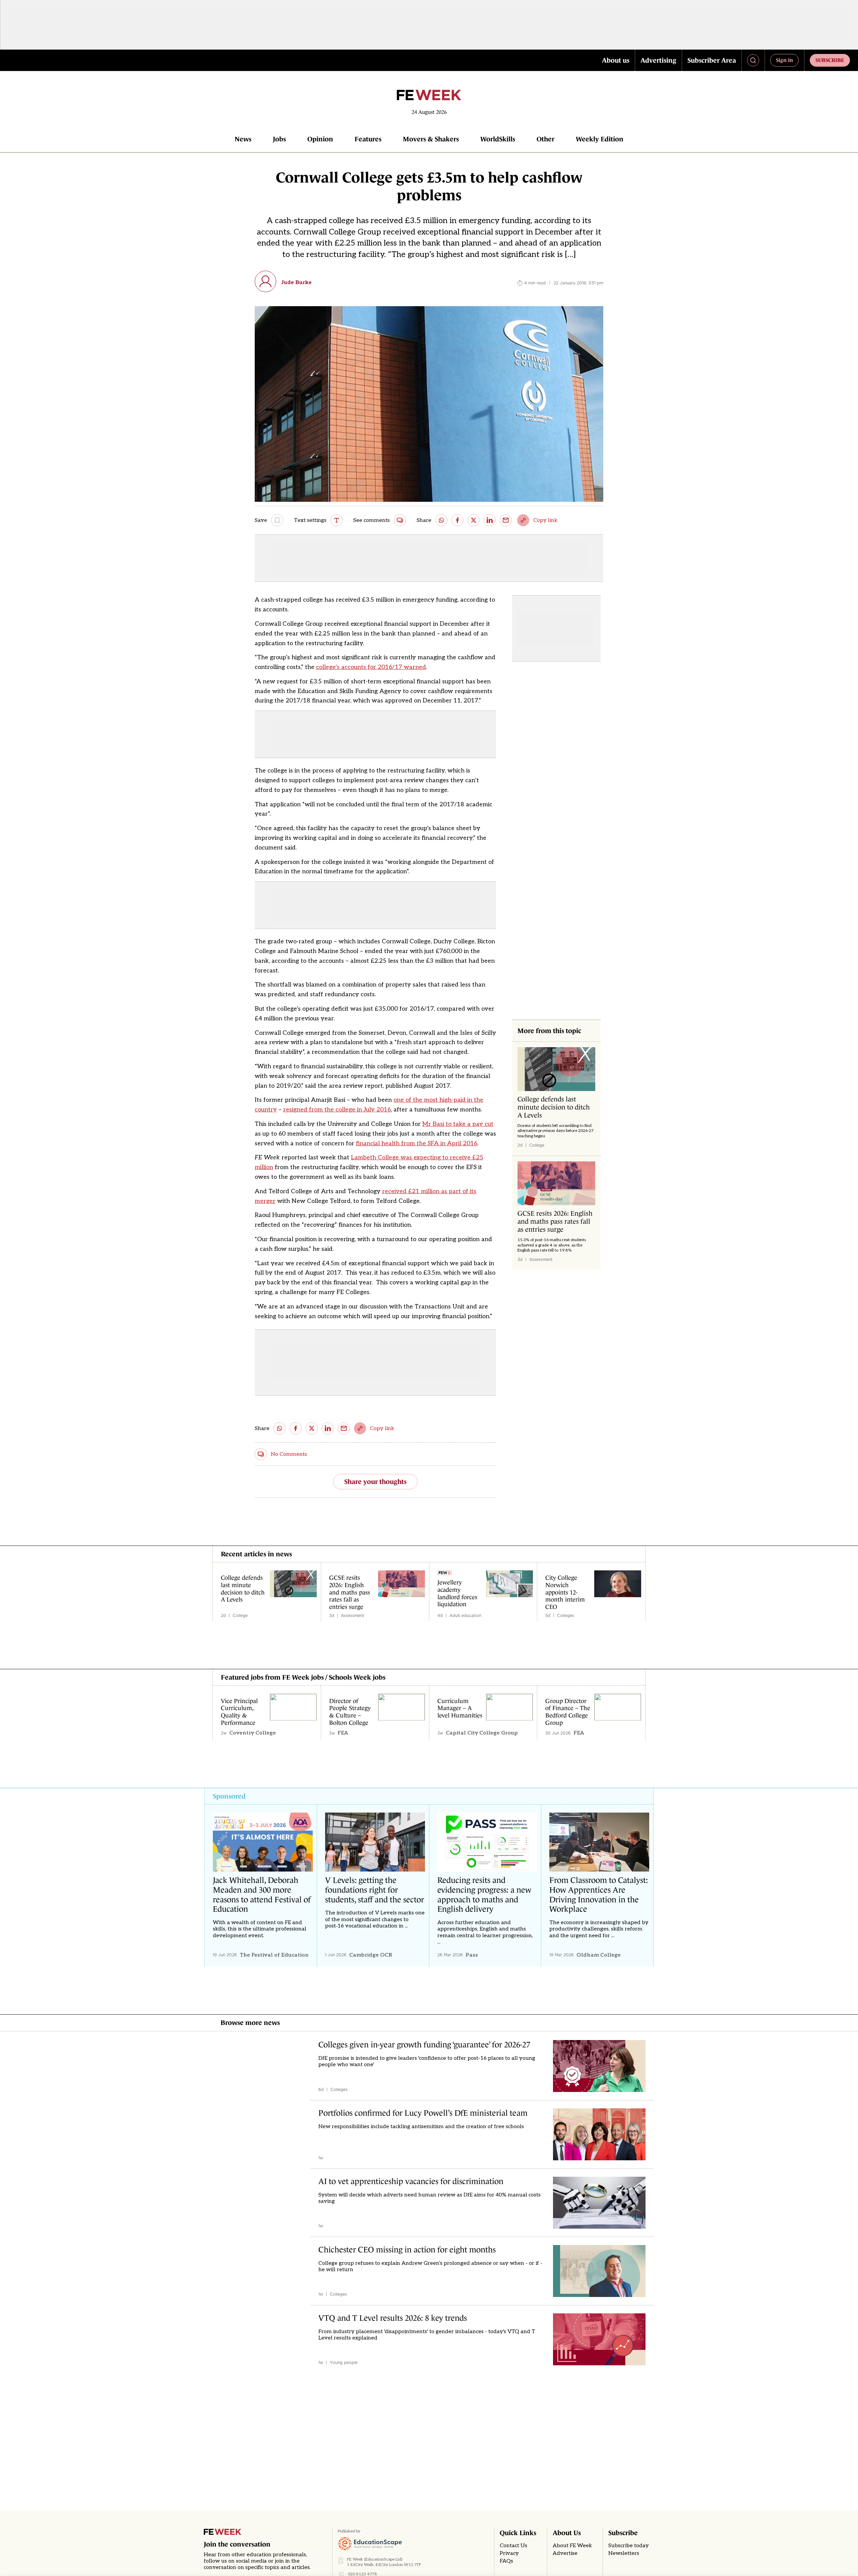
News (243, 139)
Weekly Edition (600, 139)
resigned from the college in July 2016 (337, 1110)
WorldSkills (498, 139)
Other (545, 139)
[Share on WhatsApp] (441, 520)
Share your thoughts (375, 1482)
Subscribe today (629, 2546)
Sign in (784, 60)
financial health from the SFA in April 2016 (417, 1143)
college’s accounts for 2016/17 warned (371, 667)
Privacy (509, 2553)
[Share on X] (474, 520)
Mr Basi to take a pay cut (458, 1124)
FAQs (506, 2561)
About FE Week (572, 2546)
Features (368, 139)
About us (616, 60)
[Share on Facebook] (457, 520)
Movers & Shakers (431, 139)
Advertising (658, 60)
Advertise (565, 2553)
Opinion (320, 139)
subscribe (830, 60)
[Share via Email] (506, 520)
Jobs (279, 139)
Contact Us (513, 2546)
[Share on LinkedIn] (490, 520)
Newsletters (624, 2553)
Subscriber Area (712, 60)
